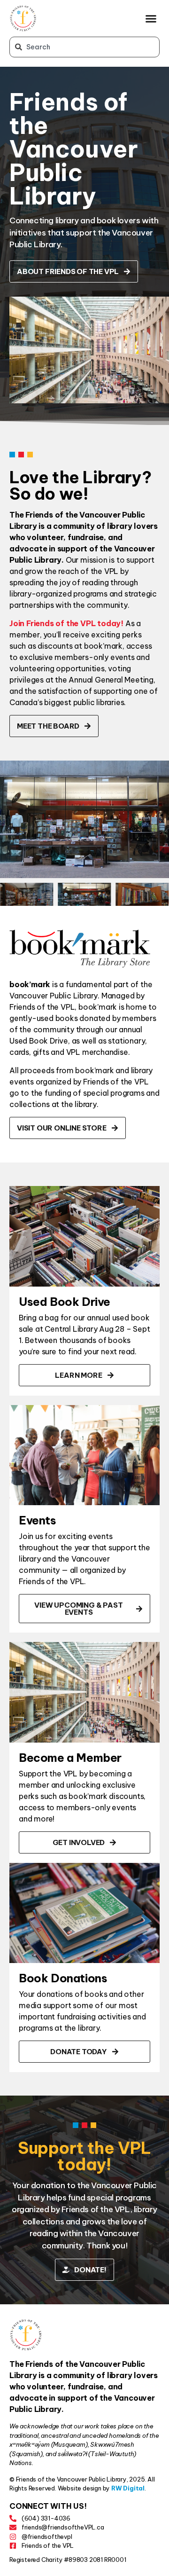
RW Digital (128, 2488)
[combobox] (84, 47)
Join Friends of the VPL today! (66, 623)
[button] (151, 18)
